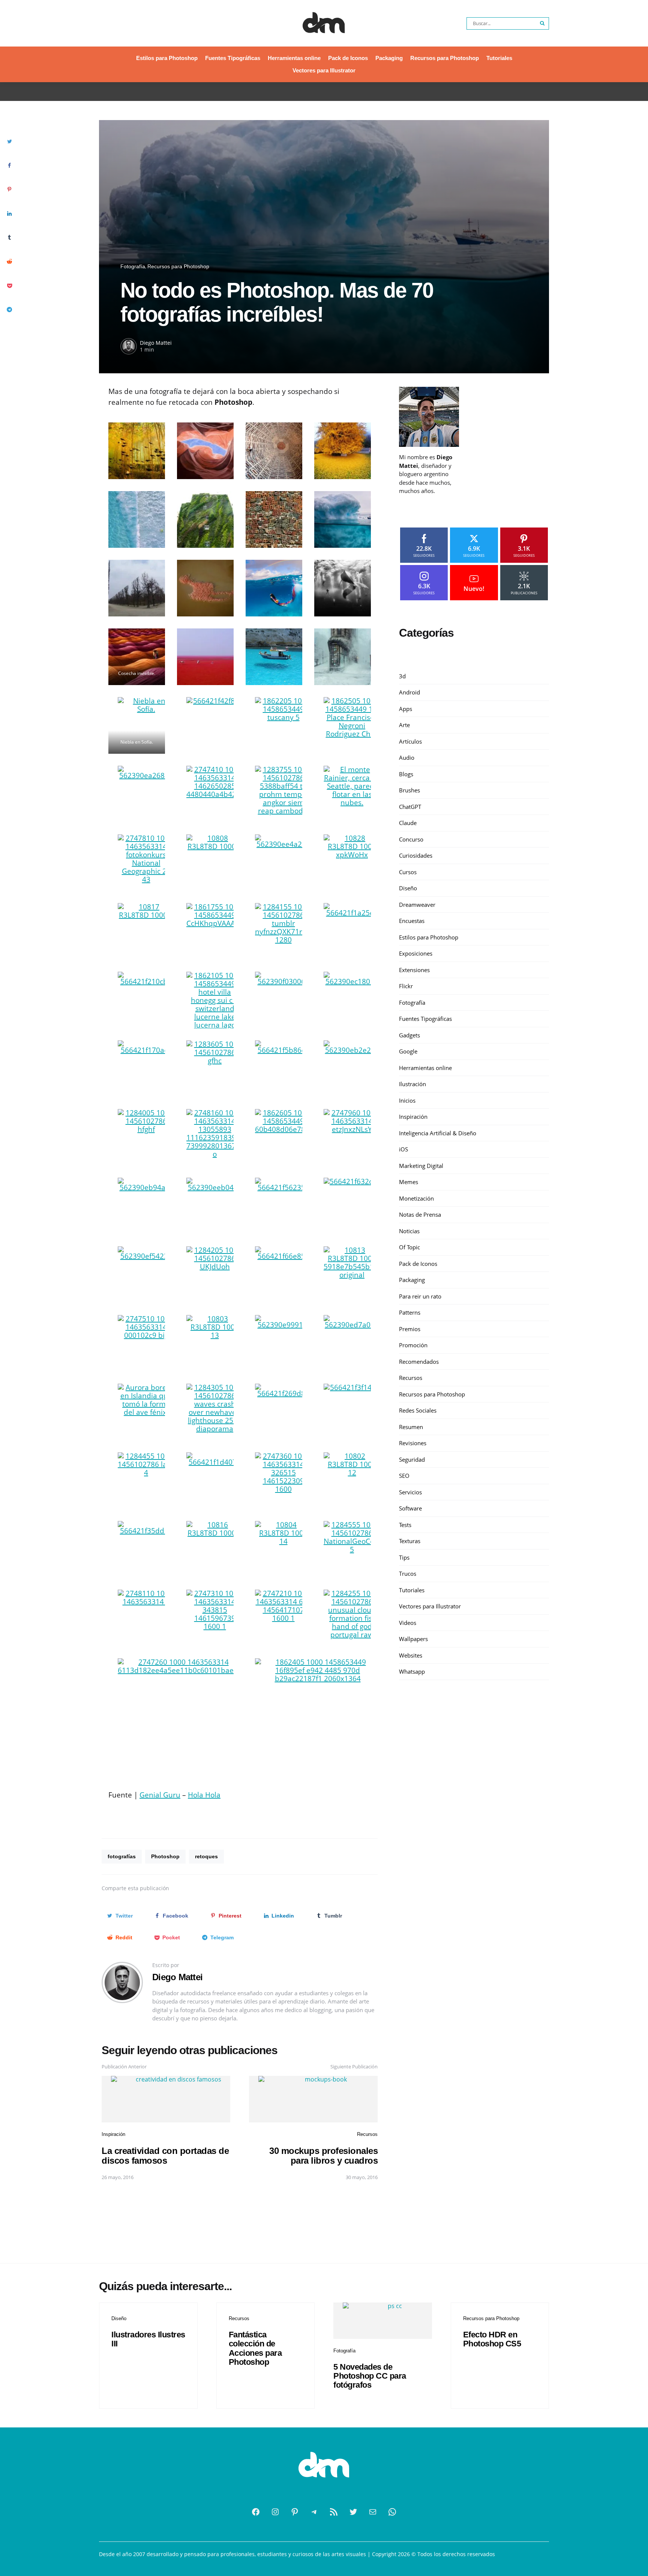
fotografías (122, 1856)
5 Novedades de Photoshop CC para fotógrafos (370, 2376)
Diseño (408, 888)
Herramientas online (294, 58)
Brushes (409, 790)
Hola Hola (204, 1795)
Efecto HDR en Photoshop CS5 (492, 2339)
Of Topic (409, 1247)
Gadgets (409, 1035)
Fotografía (133, 266)
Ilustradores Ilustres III (148, 2339)
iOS (403, 1149)
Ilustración (412, 1084)
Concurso (411, 839)
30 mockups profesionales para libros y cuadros (323, 2156)
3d (402, 676)
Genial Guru (160, 1795)
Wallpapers (413, 1639)
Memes (409, 1182)
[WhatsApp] (392, 2512)
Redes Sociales (418, 1410)
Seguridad (412, 1459)
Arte (404, 725)
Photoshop (165, 1856)
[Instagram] (275, 2512)
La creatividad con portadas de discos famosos (165, 2156)
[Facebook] (256, 2512)
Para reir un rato (420, 1296)
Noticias (409, 1231)
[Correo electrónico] (373, 2512)
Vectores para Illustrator (324, 70)
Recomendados (419, 1362)
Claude (408, 823)
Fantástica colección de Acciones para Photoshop (255, 2348)
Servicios (410, 1492)
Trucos (408, 1574)
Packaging (389, 58)
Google (408, 1051)
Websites (411, 1655)
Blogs (406, 774)
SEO (404, 1476)
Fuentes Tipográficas (233, 58)
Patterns (410, 1312)
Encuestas (412, 921)
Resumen (411, 1427)
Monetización (416, 1198)
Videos (408, 1623)
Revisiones (413, 1443)
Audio (407, 757)
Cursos (408, 872)
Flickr (406, 986)
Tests (405, 1525)
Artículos (410, 741)
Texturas (410, 1541)
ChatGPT (410, 807)
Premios (410, 1329)
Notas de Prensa (420, 1214)
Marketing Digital (421, 1166)
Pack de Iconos (348, 58)
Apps (406, 709)
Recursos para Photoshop (445, 58)
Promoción (413, 1345)
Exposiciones (416, 953)
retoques (206, 1856)
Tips (404, 1557)
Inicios (407, 1100)
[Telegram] (314, 2512)
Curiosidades (416, 855)
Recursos (367, 2134)
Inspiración (113, 2134)
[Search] (543, 23)
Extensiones (414, 970)
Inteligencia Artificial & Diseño (438, 1133)
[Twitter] (353, 2512)
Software (410, 1508)
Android (409, 692)
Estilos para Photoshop (167, 58)
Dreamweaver (417, 905)
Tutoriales (499, 58)
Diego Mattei (156, 343)
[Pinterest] (295, 2512)
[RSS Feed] (334, 2512)
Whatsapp (412, 1671)
